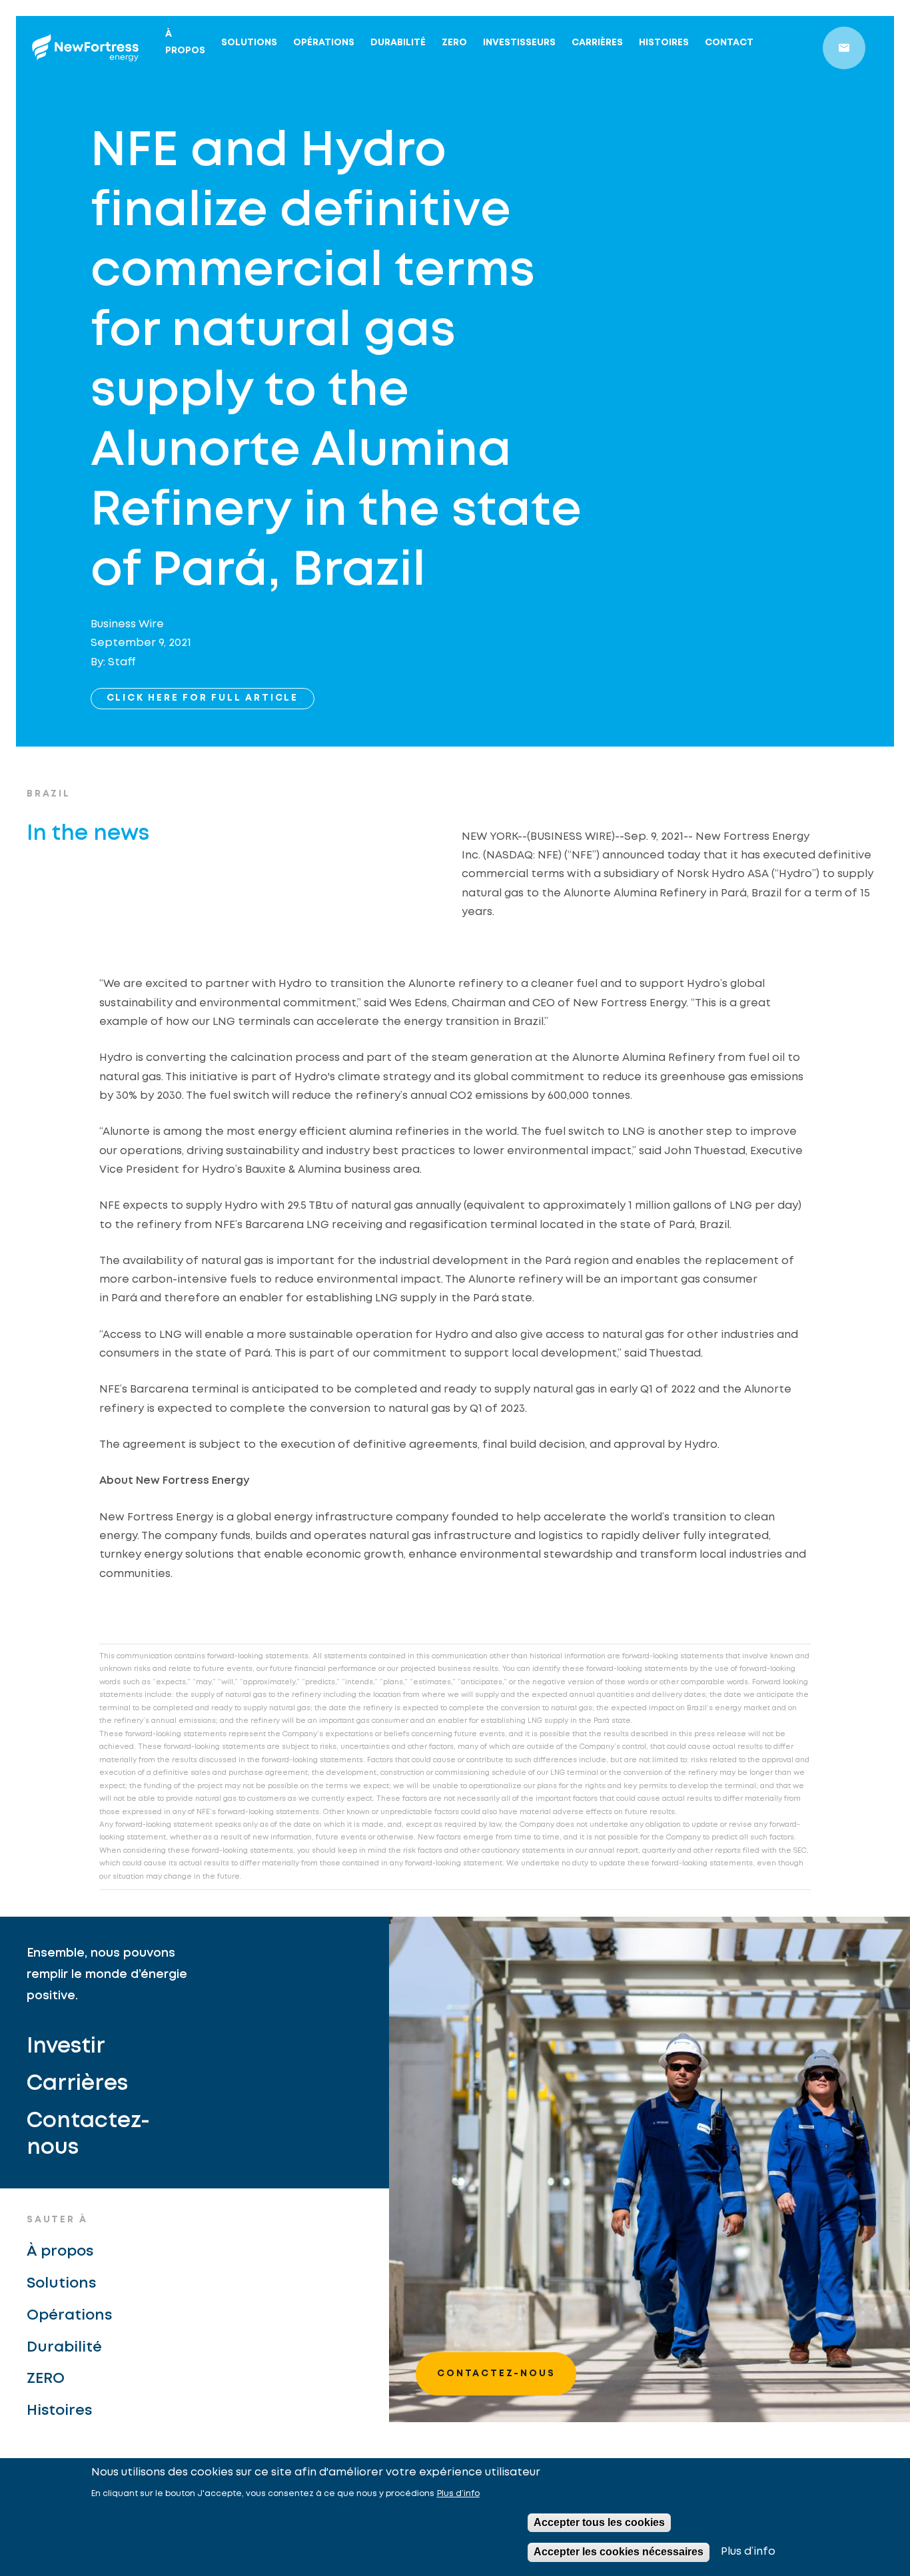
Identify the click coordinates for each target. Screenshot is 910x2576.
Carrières (597, 43)
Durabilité (398, 43)
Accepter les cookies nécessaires (619, 2552)
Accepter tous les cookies (599, 2522)
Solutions (249, 43)
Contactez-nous (88, 2135)
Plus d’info (458, 2494)
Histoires (664, 43)
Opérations (324, 43)
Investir (66, 2047)
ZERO (454, 43)
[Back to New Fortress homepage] (85, 48)
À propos (185, 42)
